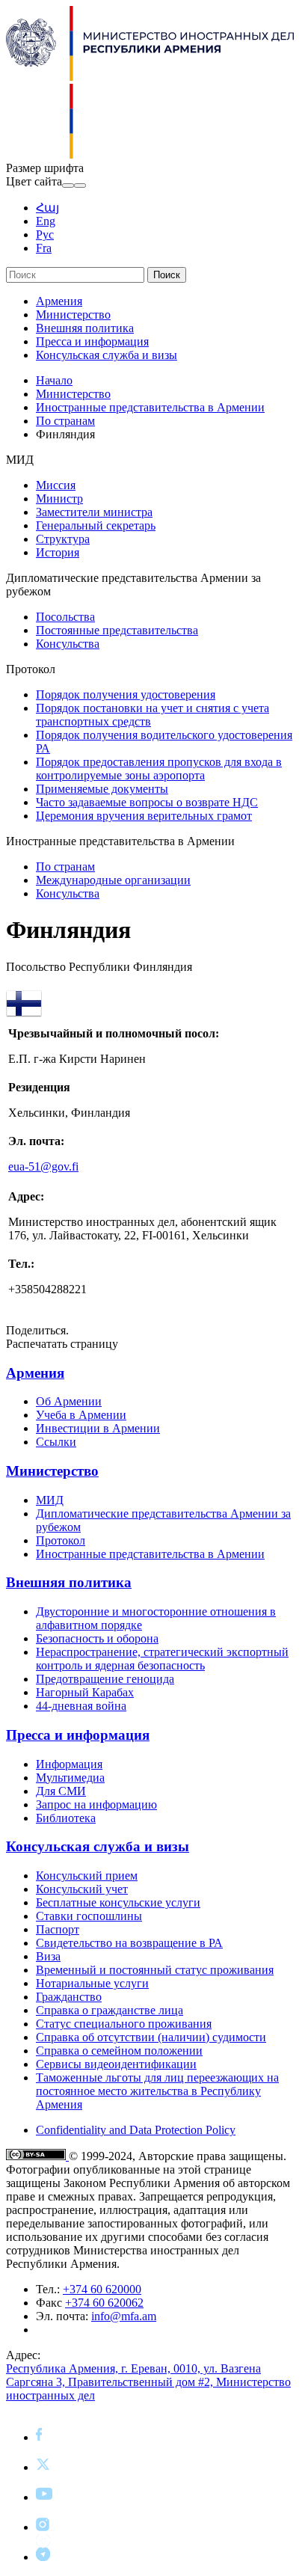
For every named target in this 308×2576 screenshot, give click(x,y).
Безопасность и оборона (97, 1638)
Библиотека (66, 1818)
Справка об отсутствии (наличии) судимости (151, 2037)
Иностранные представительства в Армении (150, 407)
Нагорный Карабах (85, 1692)
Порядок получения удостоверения (126, 694)
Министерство (73, 315)
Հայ (47, 208)
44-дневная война (81, 1706)
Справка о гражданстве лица (110, 2010)
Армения (59, 301)
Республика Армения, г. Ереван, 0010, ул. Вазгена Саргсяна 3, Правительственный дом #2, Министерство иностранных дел (148, 2382)
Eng (46, 221)
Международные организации (113, 880)
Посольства (65, 617)
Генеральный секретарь (96, 525)
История (58, 552)
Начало (54, 380)
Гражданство (69, 1997)
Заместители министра (94, 512)
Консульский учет (82, 1889)
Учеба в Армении (81, 1415)
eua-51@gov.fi (43, 1166)
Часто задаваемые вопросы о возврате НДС (147, 802)
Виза (48, 1956)
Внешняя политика (85, 328)
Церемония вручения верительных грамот (144, 816)
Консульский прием (87, 1876)
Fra (44, 248)
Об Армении (69, 1401)
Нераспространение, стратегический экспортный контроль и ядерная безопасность (162, 1659)
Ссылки (56, 1442)
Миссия (56, 485)
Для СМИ (61, 1791)
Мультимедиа (70, 1778)
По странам (65, 421)
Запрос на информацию (96, 1804)
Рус (45, 234)
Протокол (61, 1540)
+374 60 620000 (102, 2289)
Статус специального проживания (124, 2024)
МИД (50, 1500)
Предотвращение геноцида (105, 1679)
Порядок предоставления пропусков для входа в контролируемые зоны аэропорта (159, 769)
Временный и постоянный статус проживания (155, 1970)
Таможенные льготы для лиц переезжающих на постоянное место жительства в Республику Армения (157, 2091)
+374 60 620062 (104, 2303)
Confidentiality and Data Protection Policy (136, 2130)
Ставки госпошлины (89, 1916)
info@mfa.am (124, 2316)
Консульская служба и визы (107, 355)
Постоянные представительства (117, 630)
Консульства (68, 644)
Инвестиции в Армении (98, 1428)
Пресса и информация (92, 341)
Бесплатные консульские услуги (118, 1902)
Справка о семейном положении (119, 2051)
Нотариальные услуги (92, 1983)
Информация (69, 1764)
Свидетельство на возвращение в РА (129, 1943)
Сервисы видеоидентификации (116, 2064)
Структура (63, 539)
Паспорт (58, 1929)
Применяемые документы (102, 789)
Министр (59, 499)
